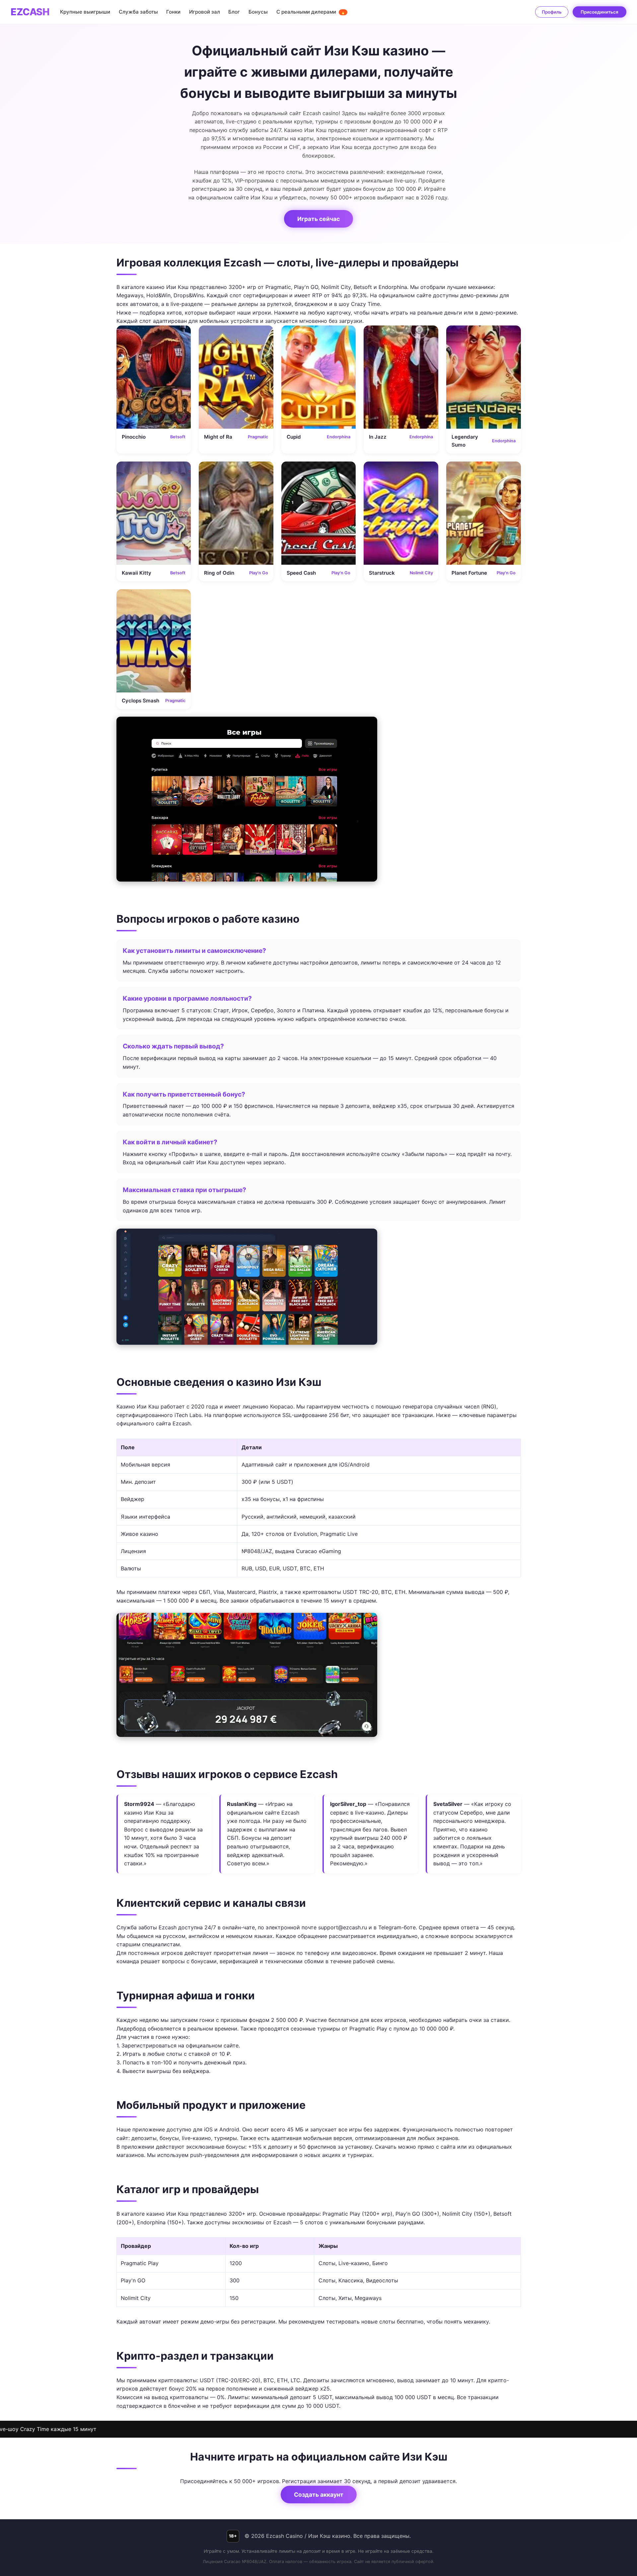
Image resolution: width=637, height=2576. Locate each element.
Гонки (173, 12)
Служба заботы (138, 12)
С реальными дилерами (311, 12)
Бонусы (258, 12)
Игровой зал (205, 12)
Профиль (552, 12)
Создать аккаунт (319, 2495)
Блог (234, 12)
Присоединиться (600, 12)
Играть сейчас (318, 219)
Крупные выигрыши (85, 12)
